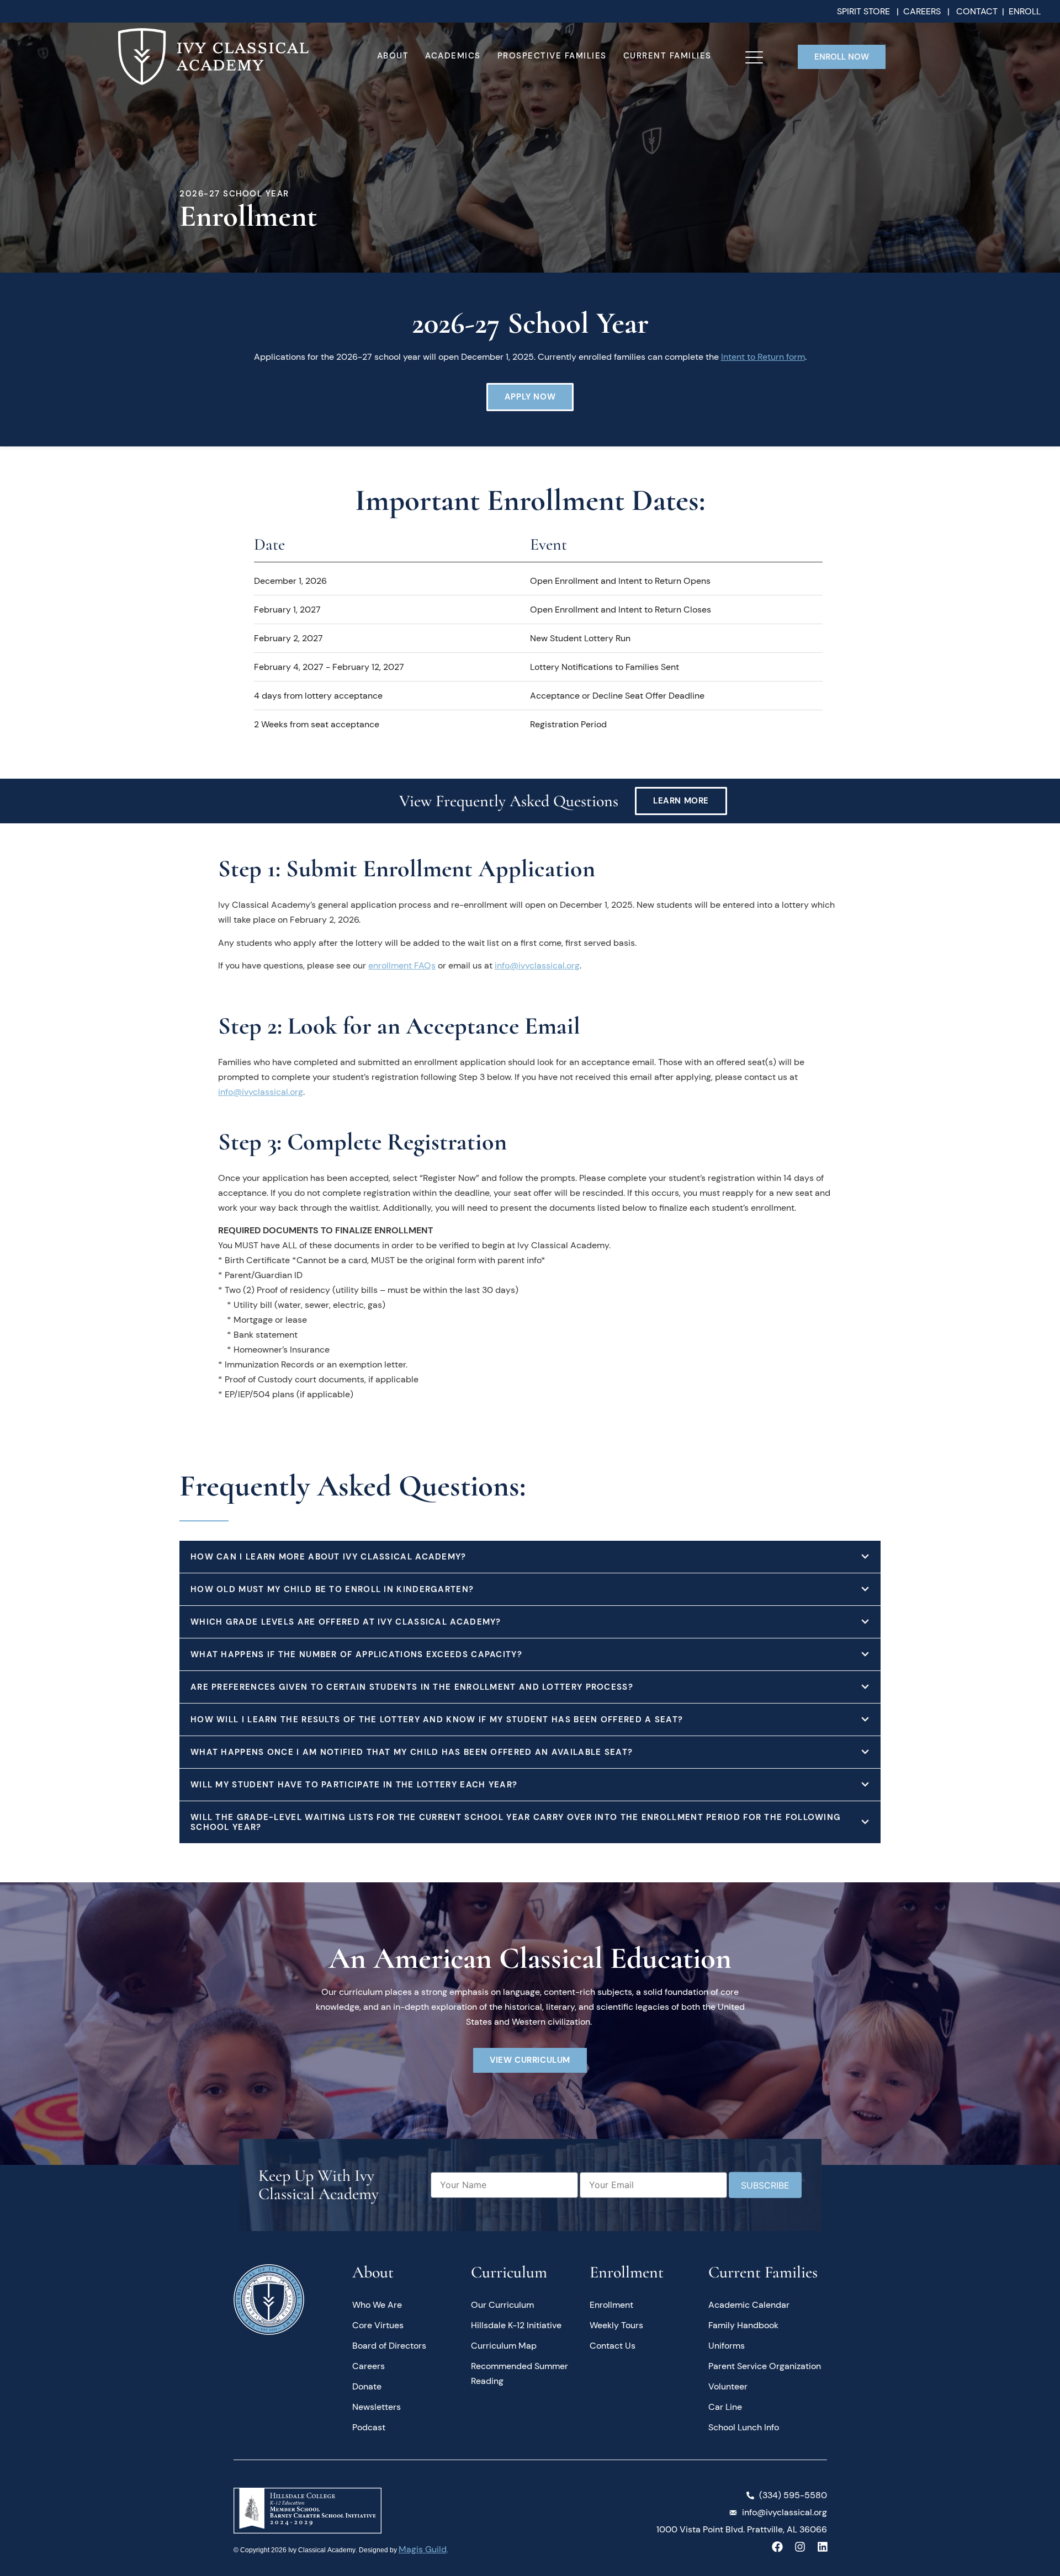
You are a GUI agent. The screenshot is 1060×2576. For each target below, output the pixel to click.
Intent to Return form (763, 357)
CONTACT (977, 11)
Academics (453, 56)
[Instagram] (800, 2547)
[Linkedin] (823, 2547)
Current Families (667, 56)
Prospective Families (552, 56)
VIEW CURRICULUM (530, 2060)
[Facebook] (777, 2547)
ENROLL (1025, 11)
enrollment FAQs (402, 965)
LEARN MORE (681, 801)
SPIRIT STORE (865, 11)
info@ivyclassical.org (537, 965)
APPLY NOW (530, 397)
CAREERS (922, 11)
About (393, 56)
